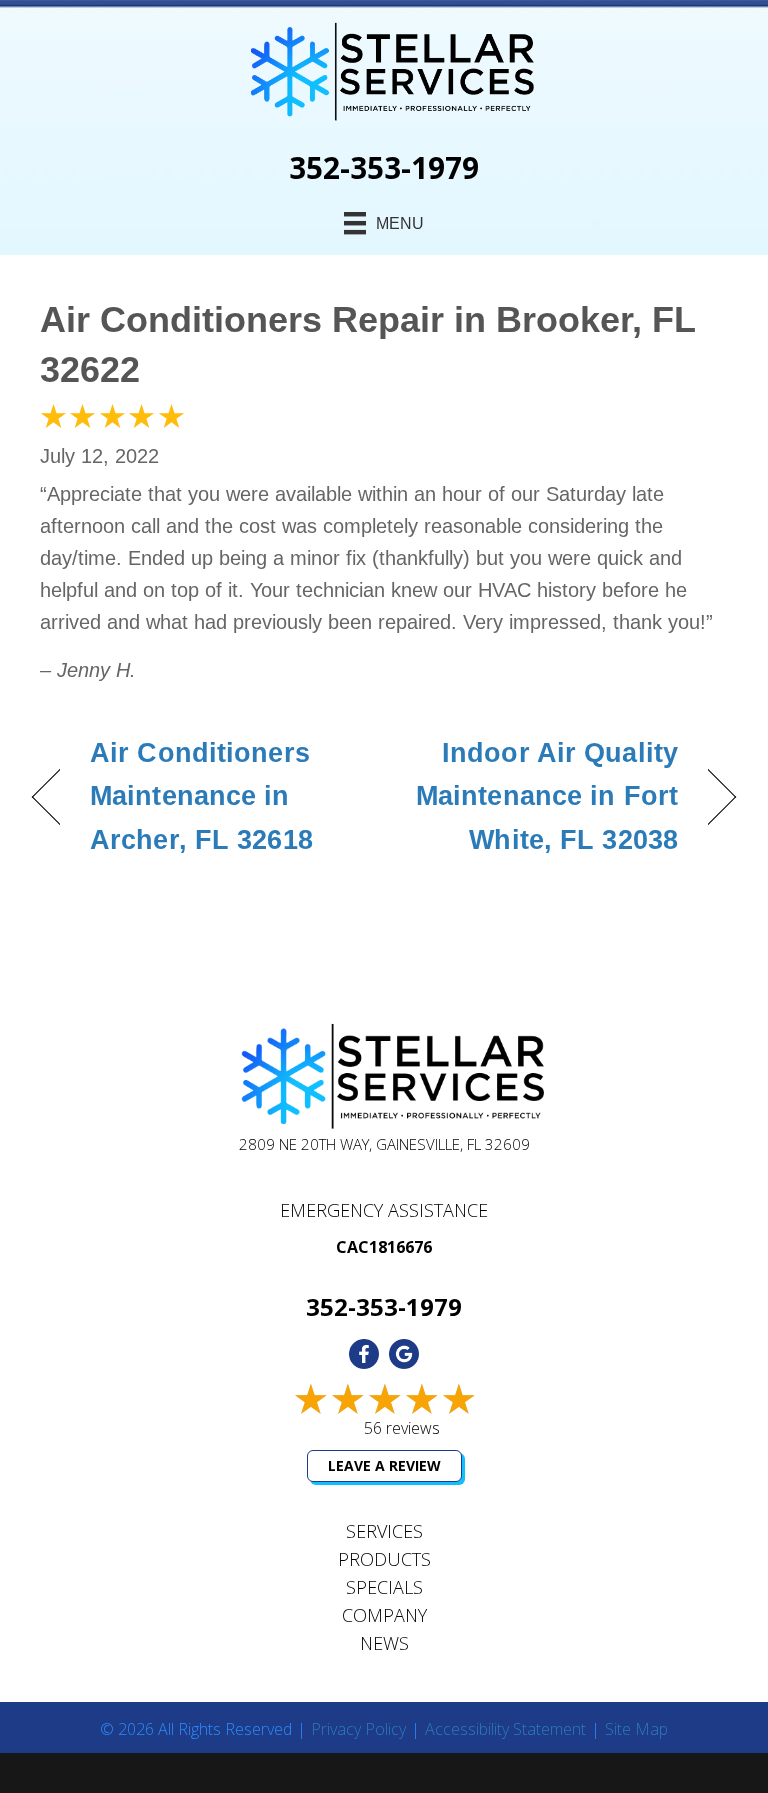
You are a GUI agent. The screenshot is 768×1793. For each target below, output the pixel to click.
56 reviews (402, 1428)
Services (384, 1531)
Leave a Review (384, 1465)
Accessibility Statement (505, 1730)
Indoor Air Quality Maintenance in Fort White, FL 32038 (541, 796)
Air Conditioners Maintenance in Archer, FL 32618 (201, 796)
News (384, 1643)
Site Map (636, 1730)
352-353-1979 (384, 167)
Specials (384, 1587)
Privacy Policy (358, 1730)
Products (384, 1559)
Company (384, 1615)
